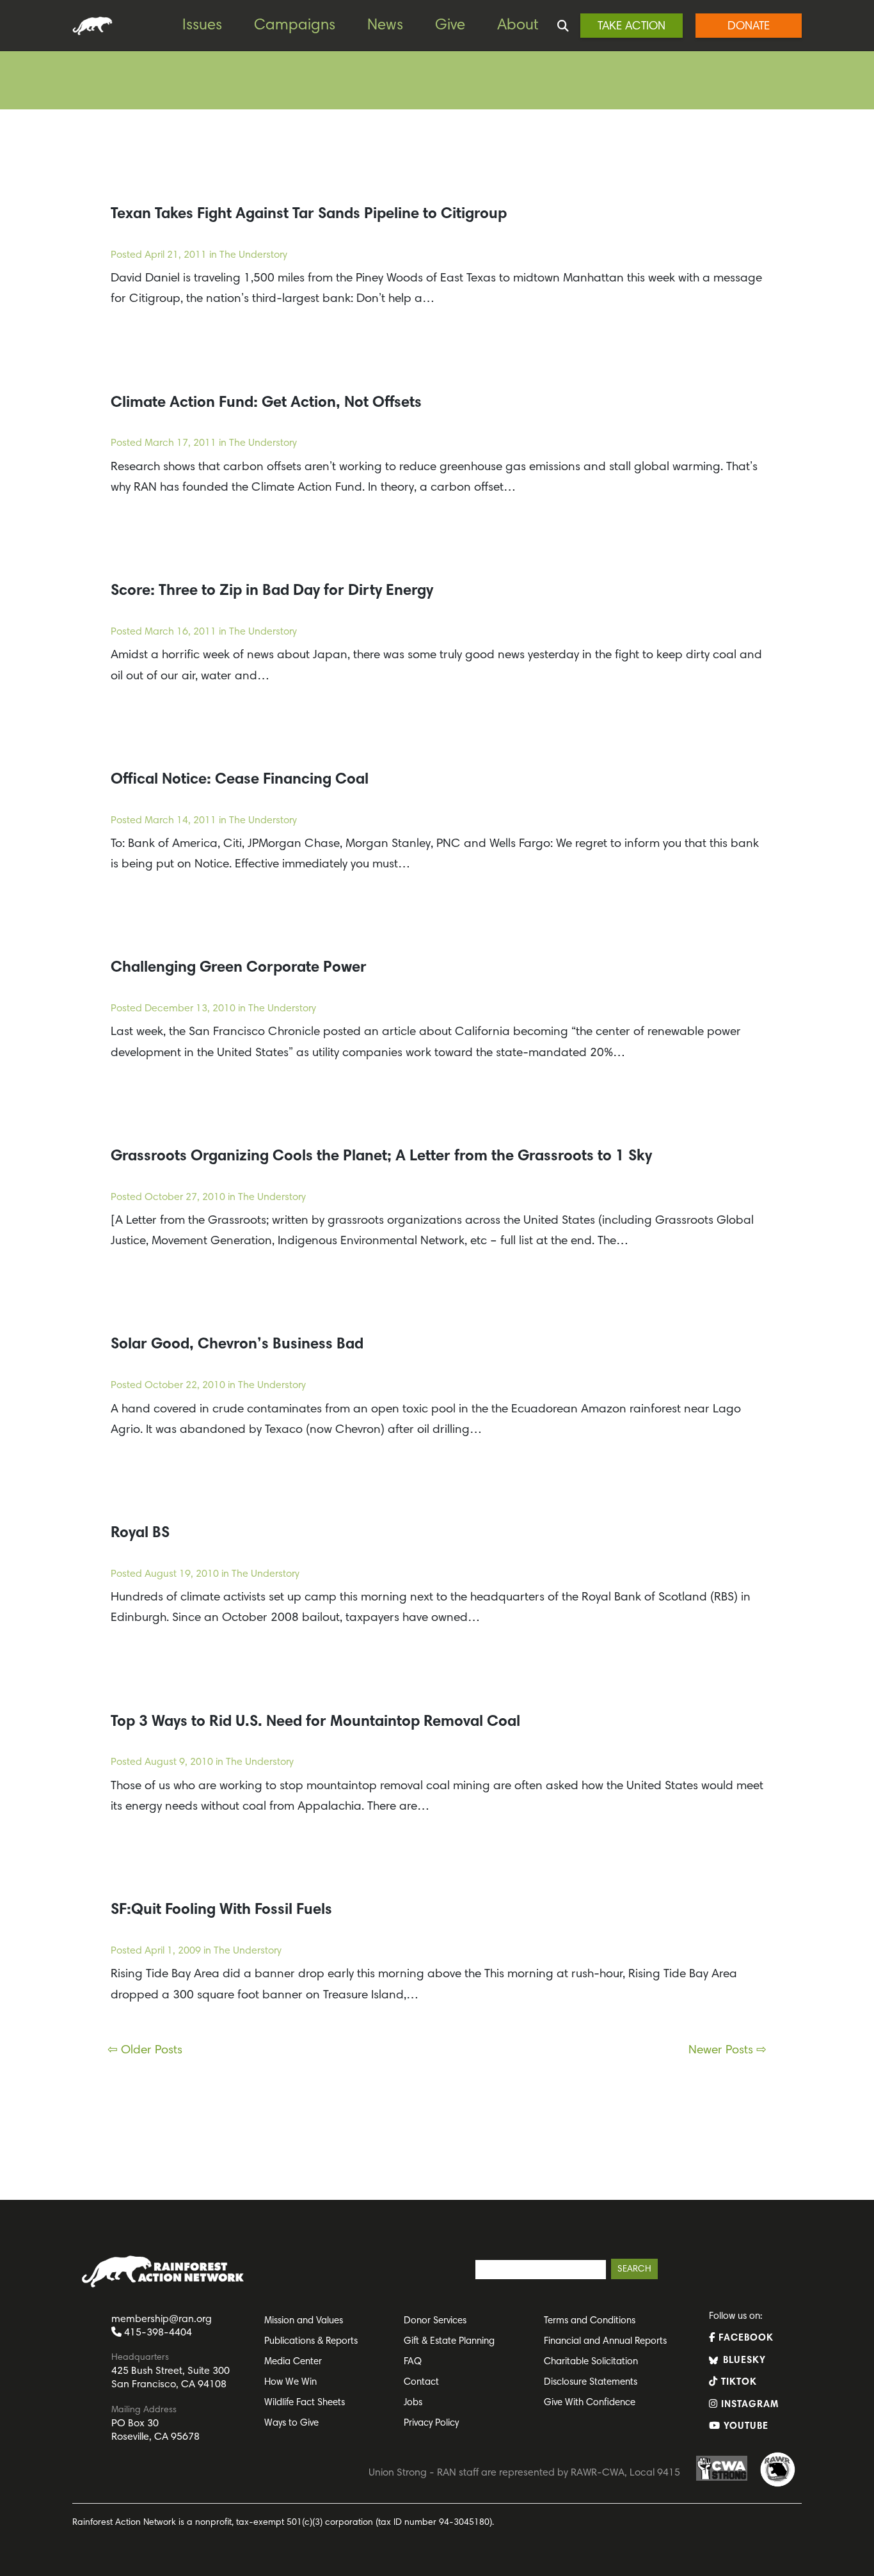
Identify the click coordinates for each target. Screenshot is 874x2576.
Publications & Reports (311, 2342)
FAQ (413, 2362)
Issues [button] (202, 26)
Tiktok (737, 2382)
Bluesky (743, 2361)
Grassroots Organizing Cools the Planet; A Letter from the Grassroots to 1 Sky (381, 1157)
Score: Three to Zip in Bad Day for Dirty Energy (272, 591)
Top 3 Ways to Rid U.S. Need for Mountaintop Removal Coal (315, 1722)
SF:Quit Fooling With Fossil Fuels (221, 1910)
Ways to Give (291, 2423)
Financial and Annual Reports (605, 2342)
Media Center (293, 2362)
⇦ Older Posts (145, 2051)
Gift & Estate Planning (449, 2342)
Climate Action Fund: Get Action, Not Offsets (266, 403)
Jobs (413, 2403)
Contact (421, 2382)
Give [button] (450, 26)
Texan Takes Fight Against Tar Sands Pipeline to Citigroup (309, 214)
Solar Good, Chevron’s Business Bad (237, 1345)
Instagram (748, 2405)
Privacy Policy (431, 2423)
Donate (749, 27)
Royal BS (140, 1533)
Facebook (744, 2338)
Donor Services (435, 2321)
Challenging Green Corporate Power (239, 968)
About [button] (518, 26)
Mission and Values (304, 2321)
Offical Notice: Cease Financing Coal (240, 780)
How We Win (290, 2382)
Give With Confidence (590, 2403)
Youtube (744, 2427)
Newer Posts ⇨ (727, 2051)
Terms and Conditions (590, 2321)
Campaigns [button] (295, 26)
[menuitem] (212, 26)
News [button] (385, 26)
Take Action (632, 27)
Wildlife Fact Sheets (305, 2403)
